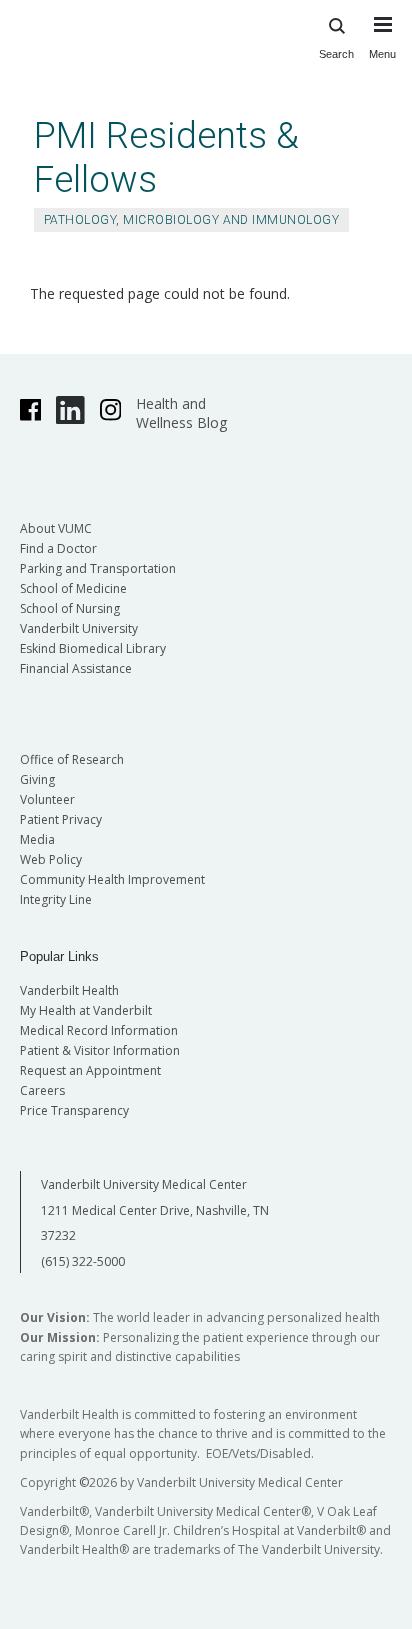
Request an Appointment (90, 1070)
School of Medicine (73, 588)
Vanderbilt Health (69, 990)
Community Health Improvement (112, 879)
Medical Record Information (99, 1030)
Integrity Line (56, 899)
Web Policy (51, 859)
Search (336, 54)
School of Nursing (70, 608)
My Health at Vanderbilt (86, 1010)
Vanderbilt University (79, 628)
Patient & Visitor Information (100, 1050)
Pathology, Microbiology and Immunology (191, 220)
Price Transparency (74, 1110)
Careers (42, 1090)
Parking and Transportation (98, 568)
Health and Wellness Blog (181, 413)
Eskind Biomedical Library (93, 648)
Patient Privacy (61, 819)
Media (37, 839)
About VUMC (56, 528)
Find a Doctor (58, 548)
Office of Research (72, 759)
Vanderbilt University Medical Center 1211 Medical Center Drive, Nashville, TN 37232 (155, 1210)
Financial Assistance (76, 668)
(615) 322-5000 (83, 1261)
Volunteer (47, 799)
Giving (37, 779)
